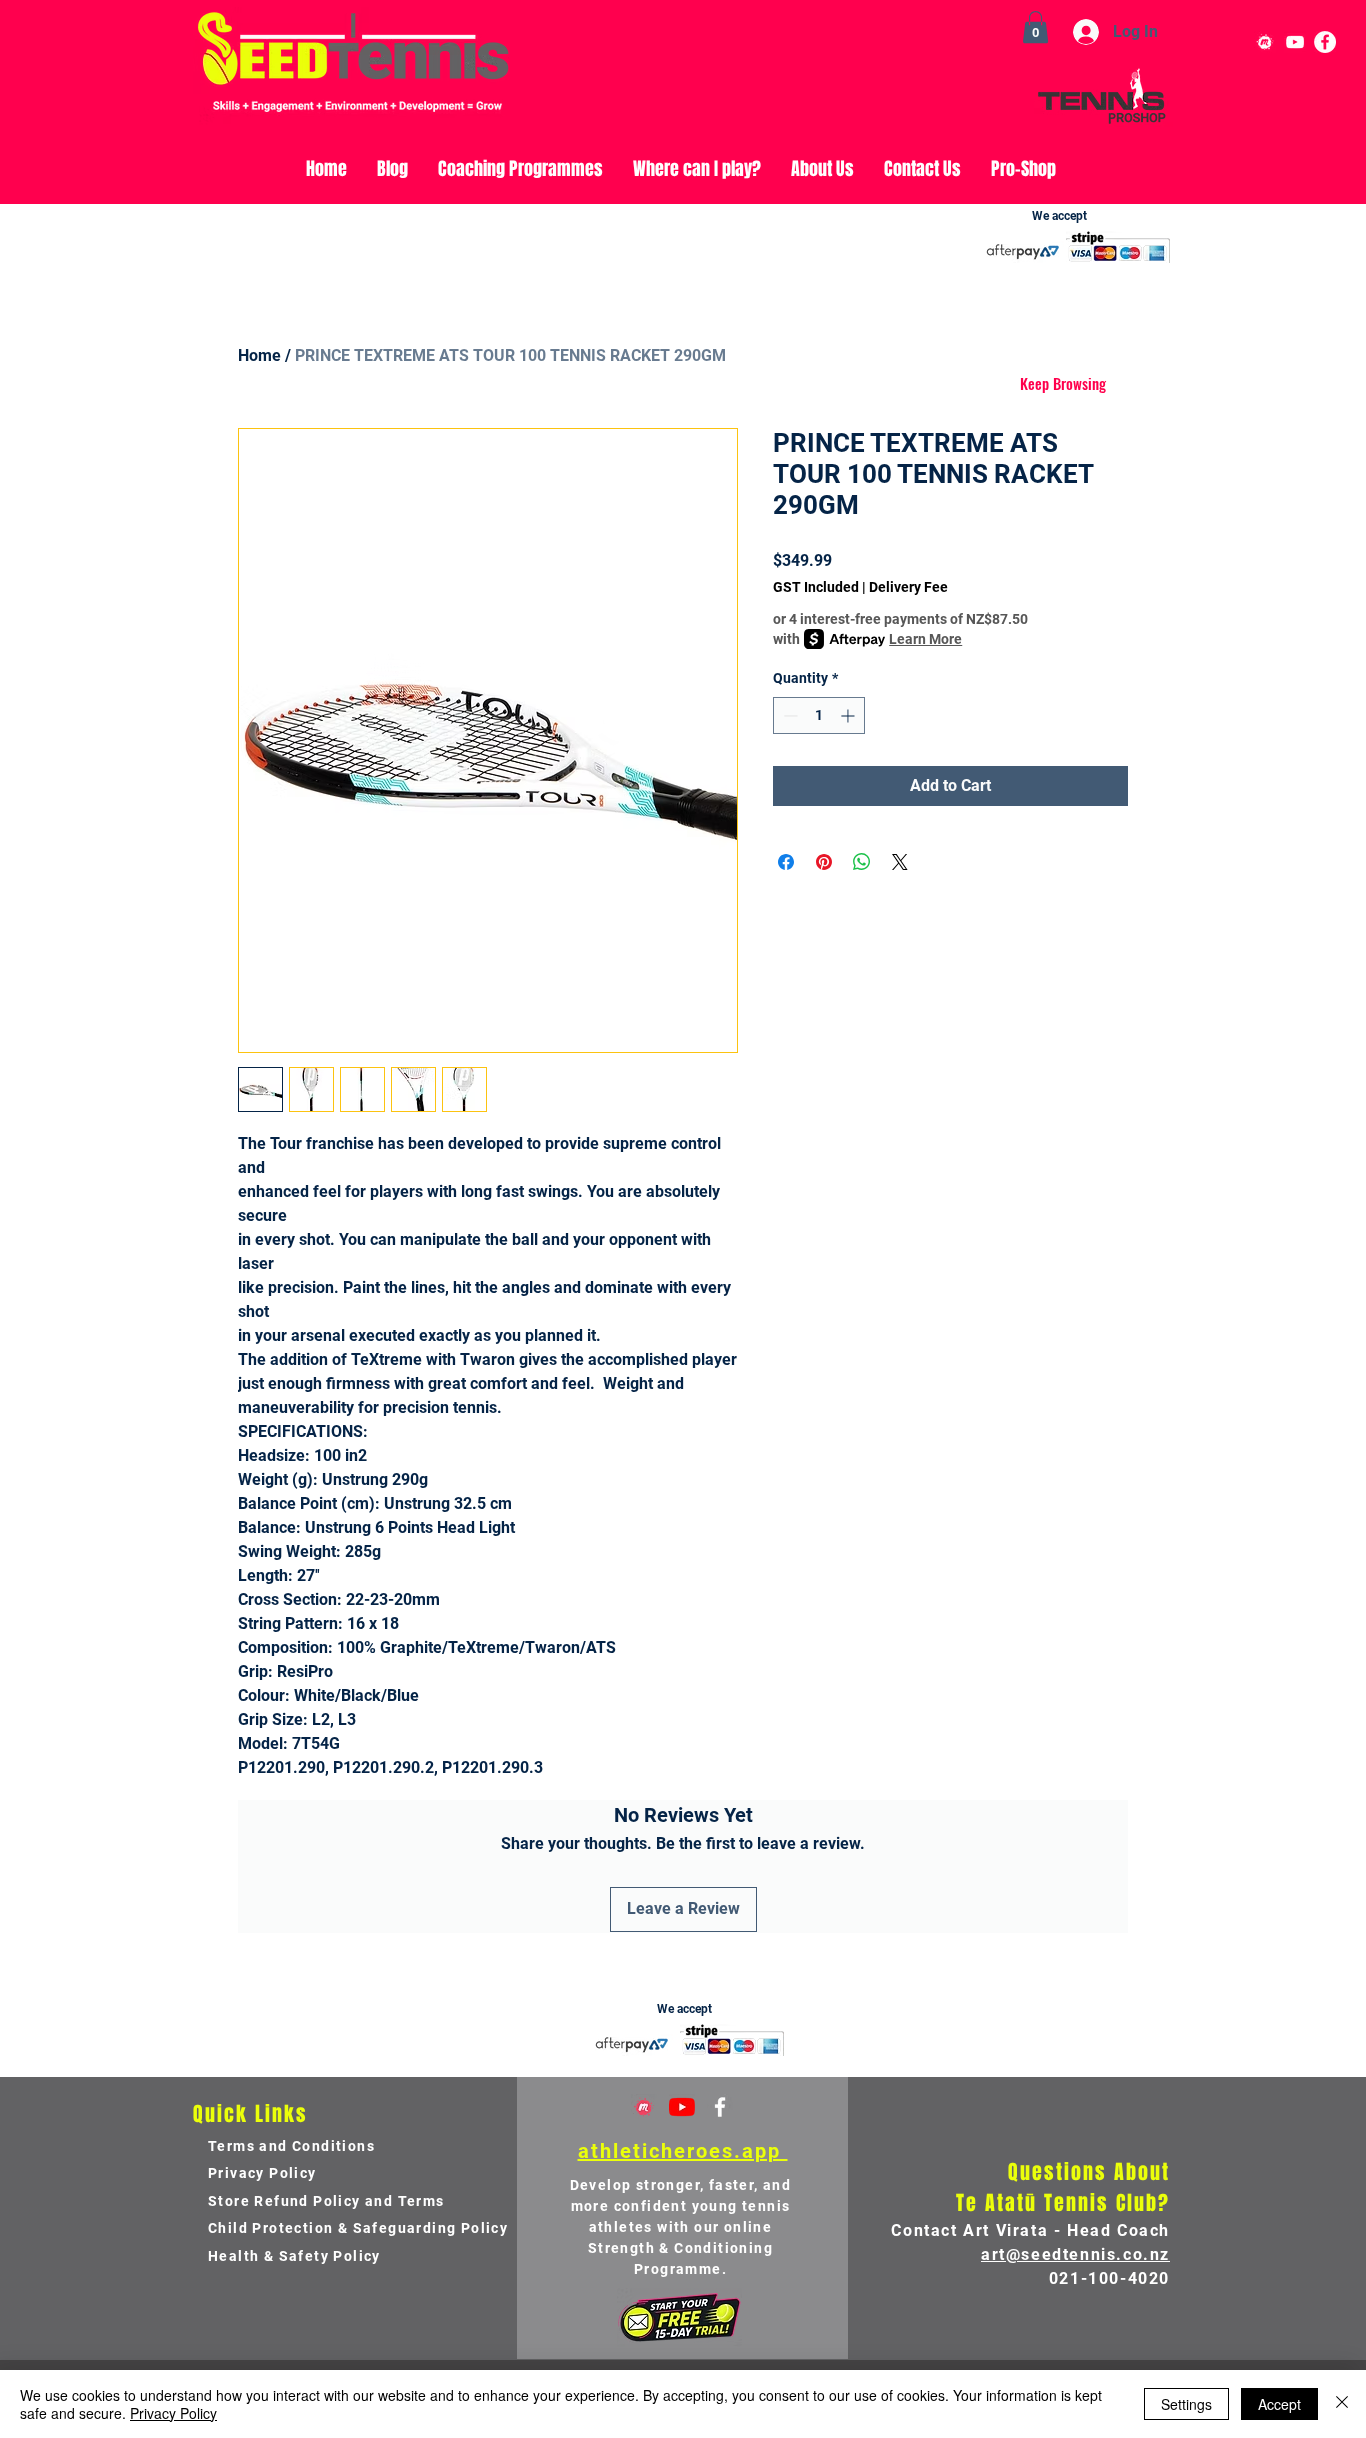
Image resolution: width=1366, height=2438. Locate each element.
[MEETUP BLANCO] (1265, 42)
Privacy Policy (173, 2413)
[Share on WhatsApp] (862, 862)
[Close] (1342, 2404)
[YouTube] (1295, 42)
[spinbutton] (819, 715)
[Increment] (849, 715)
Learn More (925, 639)
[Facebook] (1325, 42)
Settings (1186, 2404)
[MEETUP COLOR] (644, 2107)
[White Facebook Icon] (720, 2107)
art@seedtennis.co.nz (1075, 2254)
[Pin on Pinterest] (824, 862)
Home (259, 355)
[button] (1035, 27)
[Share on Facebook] (786, 862)
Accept (1279, 2404)
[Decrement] (788, 715)
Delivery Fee (908, 587)
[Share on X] (900, 862)
